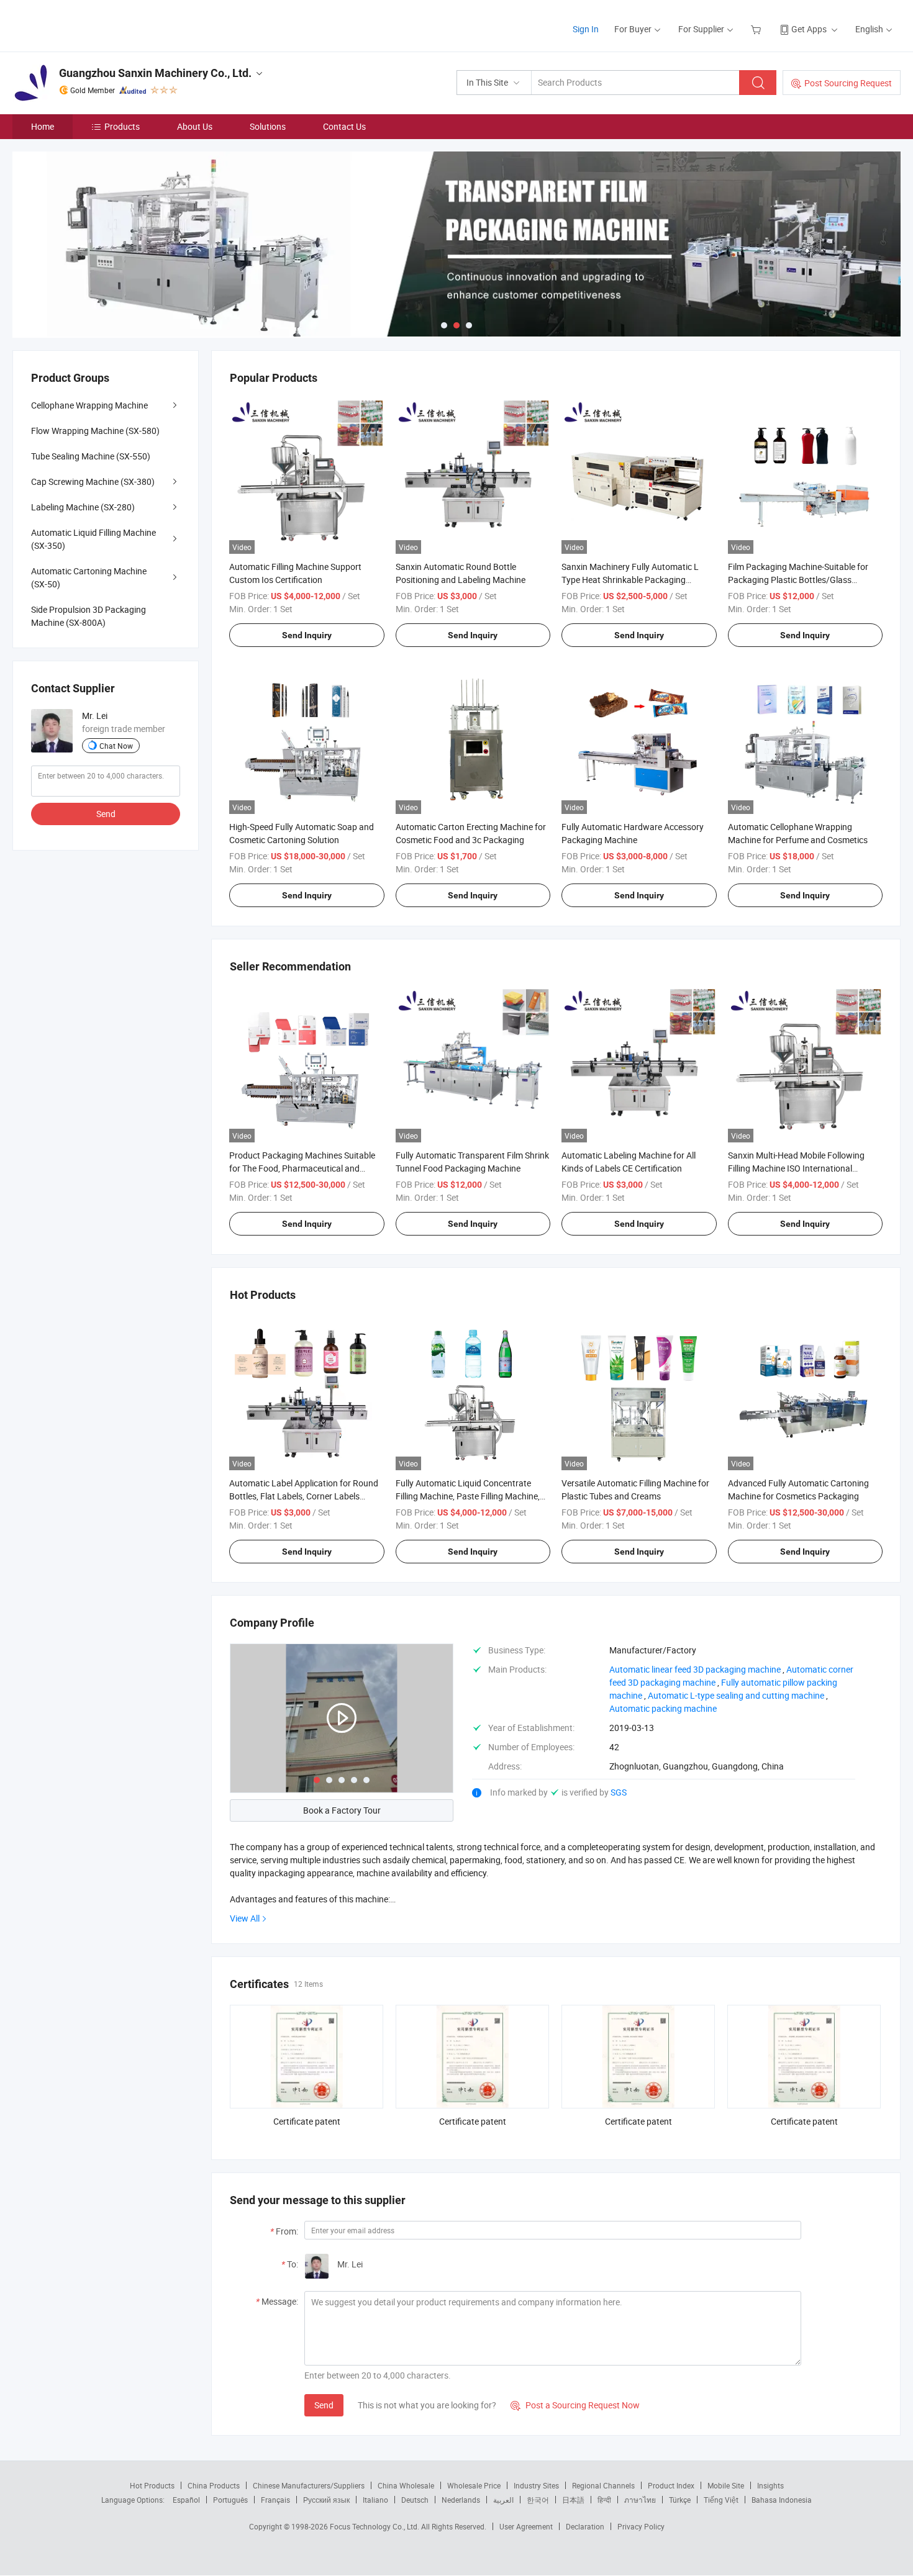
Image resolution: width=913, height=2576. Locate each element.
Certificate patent (307, 2121)
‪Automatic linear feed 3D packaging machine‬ (695, 1669)
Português (230, 2500)
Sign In (586, 29)
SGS (619, 1792)
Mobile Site (726, 2485)
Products (122, 126)
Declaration (585, 2526)
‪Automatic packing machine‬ (663, 1708)
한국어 (538, 2500)
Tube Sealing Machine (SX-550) (91, 456)
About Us (195, 126)
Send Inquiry (307, 635)
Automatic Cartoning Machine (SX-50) (89, 577)
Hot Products (152, 2485)
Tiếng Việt (721, 2500)
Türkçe (680, 2500)
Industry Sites (536, 2485)
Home (43, 126)
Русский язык (326, 2500)
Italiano (375, 2500)
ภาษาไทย (640, 2500)
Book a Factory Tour (342, 1810)
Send (324, 2405)
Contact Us (344, 126)
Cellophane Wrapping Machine (89, 405)
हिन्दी (604, 2500)
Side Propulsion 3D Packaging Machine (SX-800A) (89, 616)
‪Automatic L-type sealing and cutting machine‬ (736, 1695)
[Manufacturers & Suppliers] (92, 25)
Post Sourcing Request (848, 83)
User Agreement (526, 2526)
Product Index (671, 2485)
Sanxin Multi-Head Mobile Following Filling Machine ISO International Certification (796, 1168)
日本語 (573, 2500)
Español (186, 2500)
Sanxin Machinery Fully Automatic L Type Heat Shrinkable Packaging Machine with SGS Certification (630, 580)
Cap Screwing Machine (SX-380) (93, 481)
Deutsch (415, 2500)
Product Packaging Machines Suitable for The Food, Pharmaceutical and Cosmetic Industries (302, 1168)
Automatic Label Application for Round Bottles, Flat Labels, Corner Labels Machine (304, 1496)
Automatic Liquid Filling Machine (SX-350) (93, 539)
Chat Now (116, 746)
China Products (214, 2485)
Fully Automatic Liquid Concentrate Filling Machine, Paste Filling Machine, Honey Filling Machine (468, 1496)
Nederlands (461, 2500)
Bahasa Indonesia (782, 2500)
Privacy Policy (641, 2526)
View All (245, 1918)
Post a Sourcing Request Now (575, 2405)
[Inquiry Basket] (757, 29)
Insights (770, 2485)
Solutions (268, 126)
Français (275, 2500)
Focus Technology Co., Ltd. (375, 2526)
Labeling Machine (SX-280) (83, 507)
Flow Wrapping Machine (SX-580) (95, 431)
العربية (503, 2500)
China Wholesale (406, 2485)
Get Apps (809, 29)
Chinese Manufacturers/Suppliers (309, 2485)
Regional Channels (603, 2485)
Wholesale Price (474, 2485)
